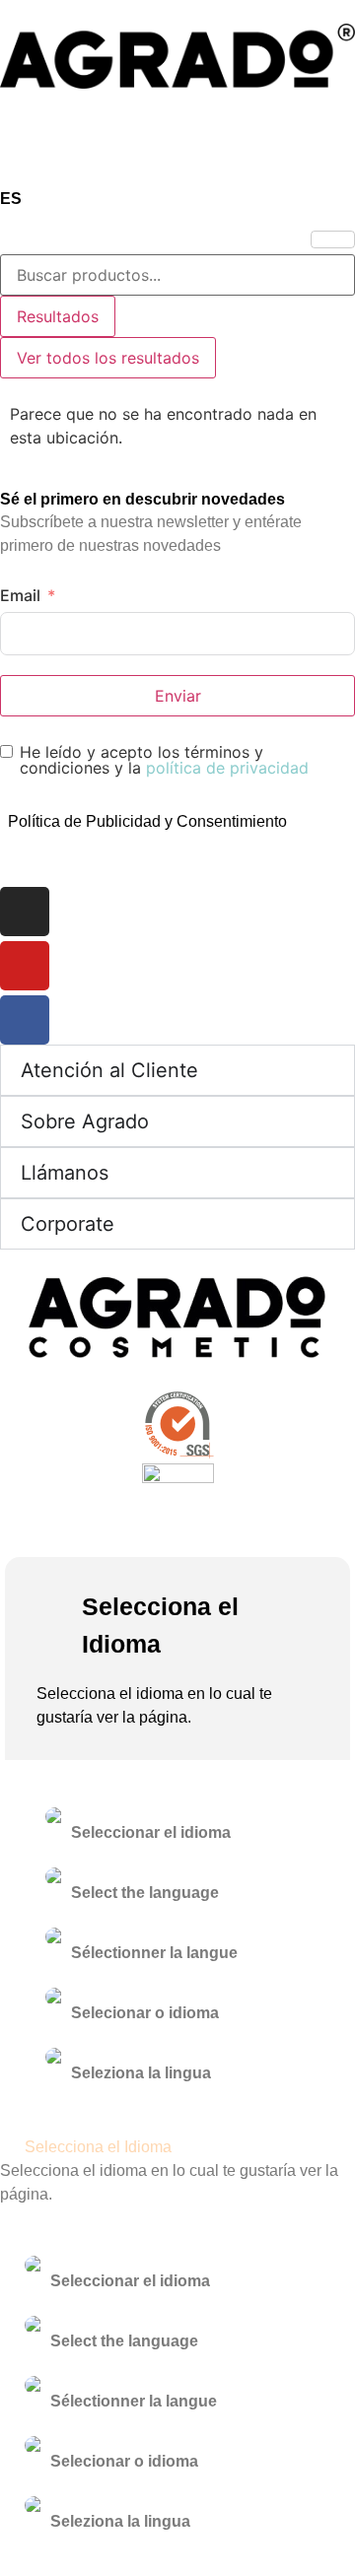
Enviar (178, 696)
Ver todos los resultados (108, 358)
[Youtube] (25, 966)
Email (20, 595)
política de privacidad (227, 768)
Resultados (58, 316)
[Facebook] (25, 1020)
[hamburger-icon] (333, 239)
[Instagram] (25, 912)
